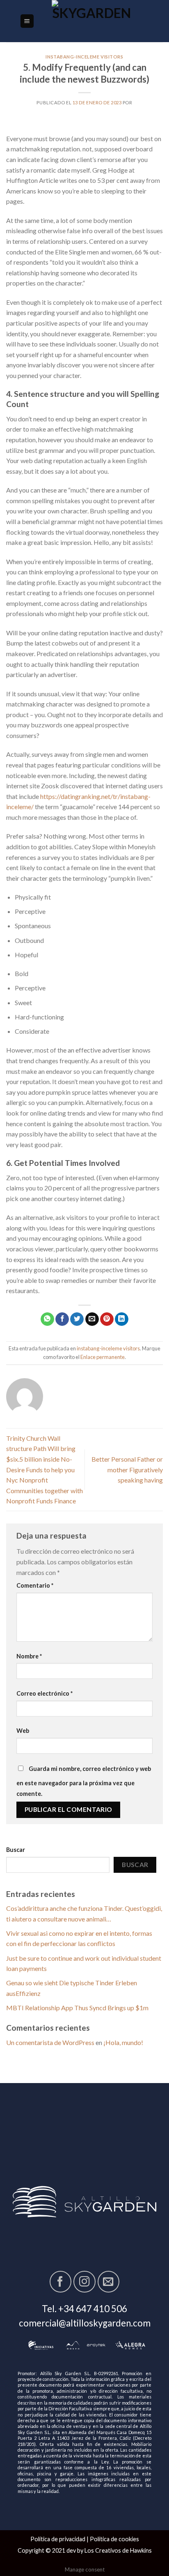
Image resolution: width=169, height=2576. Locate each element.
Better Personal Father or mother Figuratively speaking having (127, 1469)
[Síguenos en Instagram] (84, 2282)
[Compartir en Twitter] (77, 1319)
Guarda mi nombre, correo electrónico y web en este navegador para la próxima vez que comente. (84, 1781)
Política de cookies (114, 2539)
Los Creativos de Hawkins (118, 2550)
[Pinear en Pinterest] (107, 1319)
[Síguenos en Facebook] (61, 2282)
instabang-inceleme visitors (84, 57)
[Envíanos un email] (108, 2282)
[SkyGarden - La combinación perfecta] (92, 21)
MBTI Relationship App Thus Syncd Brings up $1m (77, 2008)
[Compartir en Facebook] (62, 1319)
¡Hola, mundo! (123, 2042)
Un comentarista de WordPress (50, 2042)
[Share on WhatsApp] (47, 1319)
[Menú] (27, 21)
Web (23, 1731)
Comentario (35, 1585)
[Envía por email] (92, 1319)
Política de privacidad (58, 2539)
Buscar (16, 1850)
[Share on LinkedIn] (122, 1319)
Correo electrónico (45, 1693)
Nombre (29, 1656)
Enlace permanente (103, 1357)
